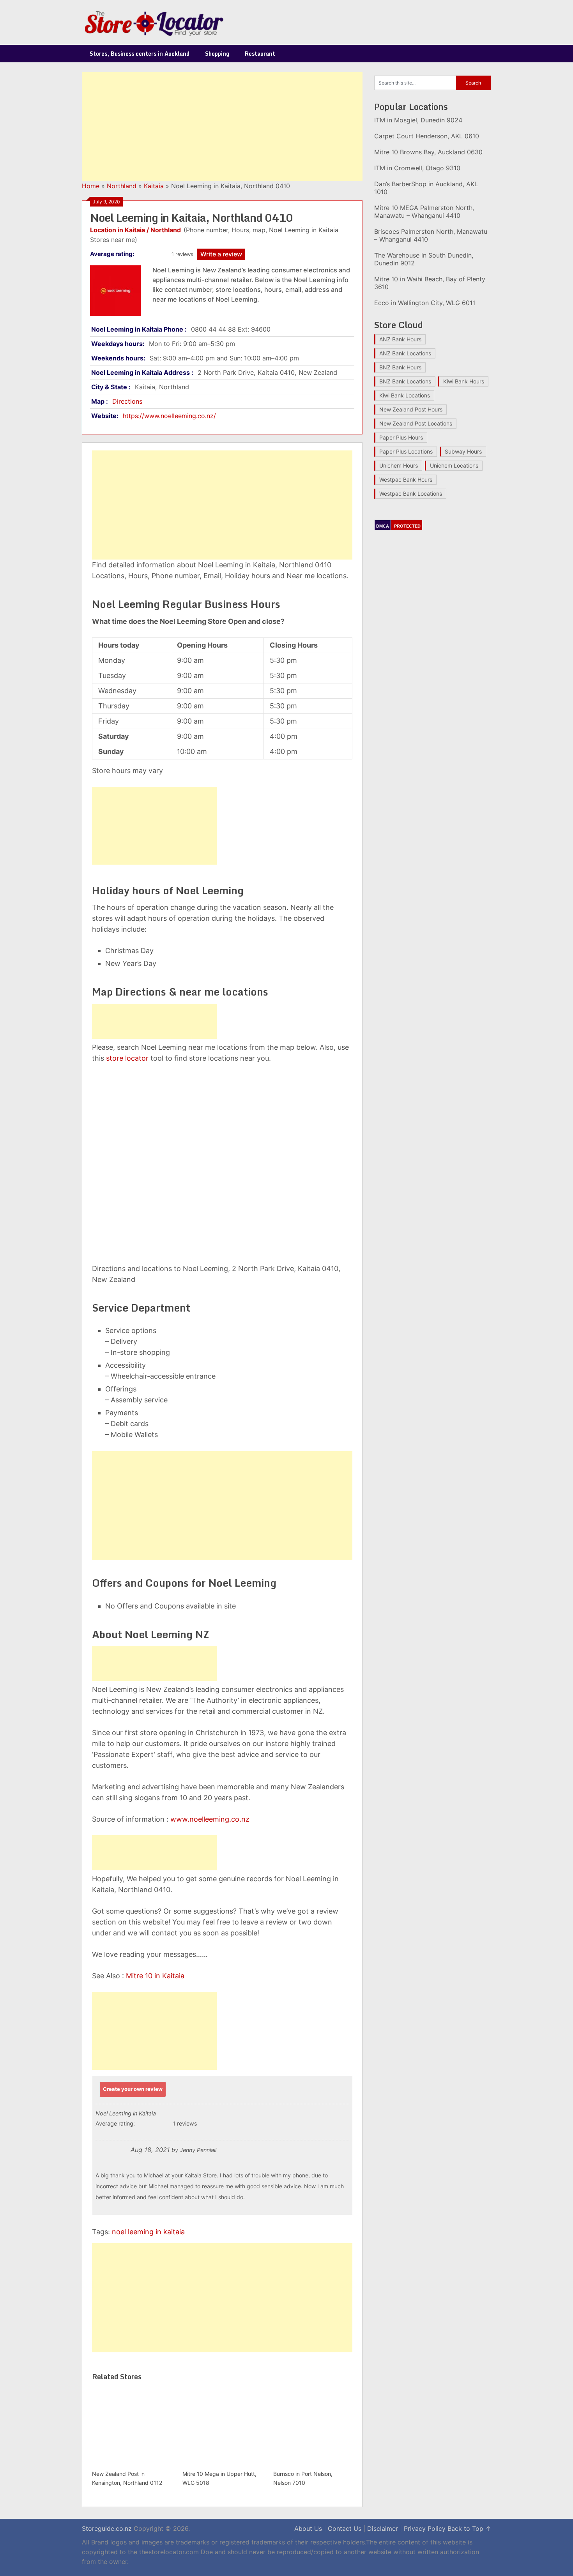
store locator (127, 1058)
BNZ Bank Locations (405, 381)
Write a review (221, 254)
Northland (122, 186)
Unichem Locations (454, 465)
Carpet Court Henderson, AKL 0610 (427, 136)
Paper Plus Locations (406, 451)
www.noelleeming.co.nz (210, 1819)
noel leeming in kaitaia (148, 2232)
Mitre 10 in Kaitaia (155, 1976)
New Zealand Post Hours (411, 409)
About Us (308, 2528)
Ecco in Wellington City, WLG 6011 (425, 303)
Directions (127, 401)
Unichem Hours (399, 465)
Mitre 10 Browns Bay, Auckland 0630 (428, 152)
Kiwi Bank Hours (464, 381)
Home (91, 186)
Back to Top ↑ (469, 2528)
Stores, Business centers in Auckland (140, 54)
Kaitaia (154, 186)
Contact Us (345, 2528)
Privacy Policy (425, 2528)
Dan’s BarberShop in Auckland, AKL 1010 (426, 188)
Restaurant (260, 54)
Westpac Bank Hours (406, 479)
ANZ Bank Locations (405, 353)
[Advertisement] (222, 127)
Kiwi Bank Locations (405, 395)
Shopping (217, 54)
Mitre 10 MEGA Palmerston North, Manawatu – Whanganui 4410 (424, 212)
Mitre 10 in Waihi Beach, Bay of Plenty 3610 (430, 283)
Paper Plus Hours (401, 437)
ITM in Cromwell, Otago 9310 (417, 168)
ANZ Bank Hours (400, 339)
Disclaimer (383, 2528)
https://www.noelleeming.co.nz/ (169, 416)
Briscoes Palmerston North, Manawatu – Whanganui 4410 (431, 235)
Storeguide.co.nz (107, 2528)
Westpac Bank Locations (411, 493)
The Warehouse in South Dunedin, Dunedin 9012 (424, 259)
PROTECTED (407, 526)
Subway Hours (463, 451)
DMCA (383, 526)
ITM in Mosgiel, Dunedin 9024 (418, 120)
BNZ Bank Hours (400, 367)
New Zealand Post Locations (416, 423)
